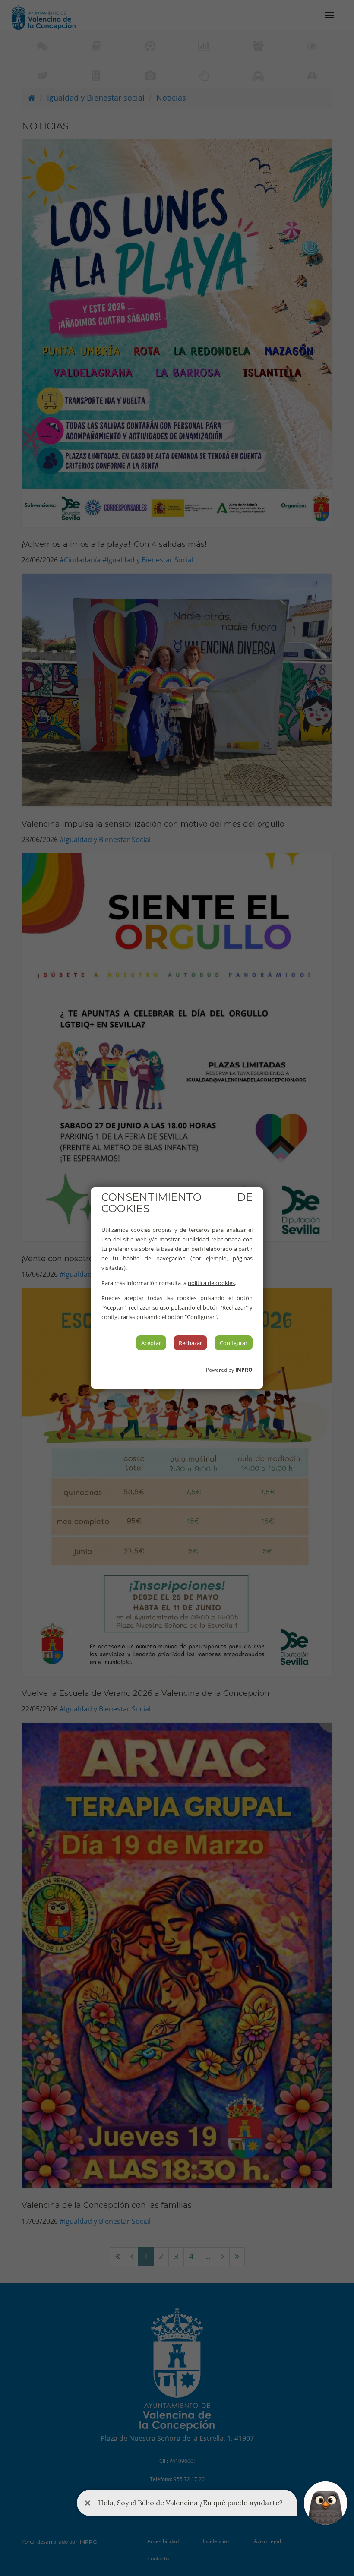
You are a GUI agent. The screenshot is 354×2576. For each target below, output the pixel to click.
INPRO (244, 1370)
